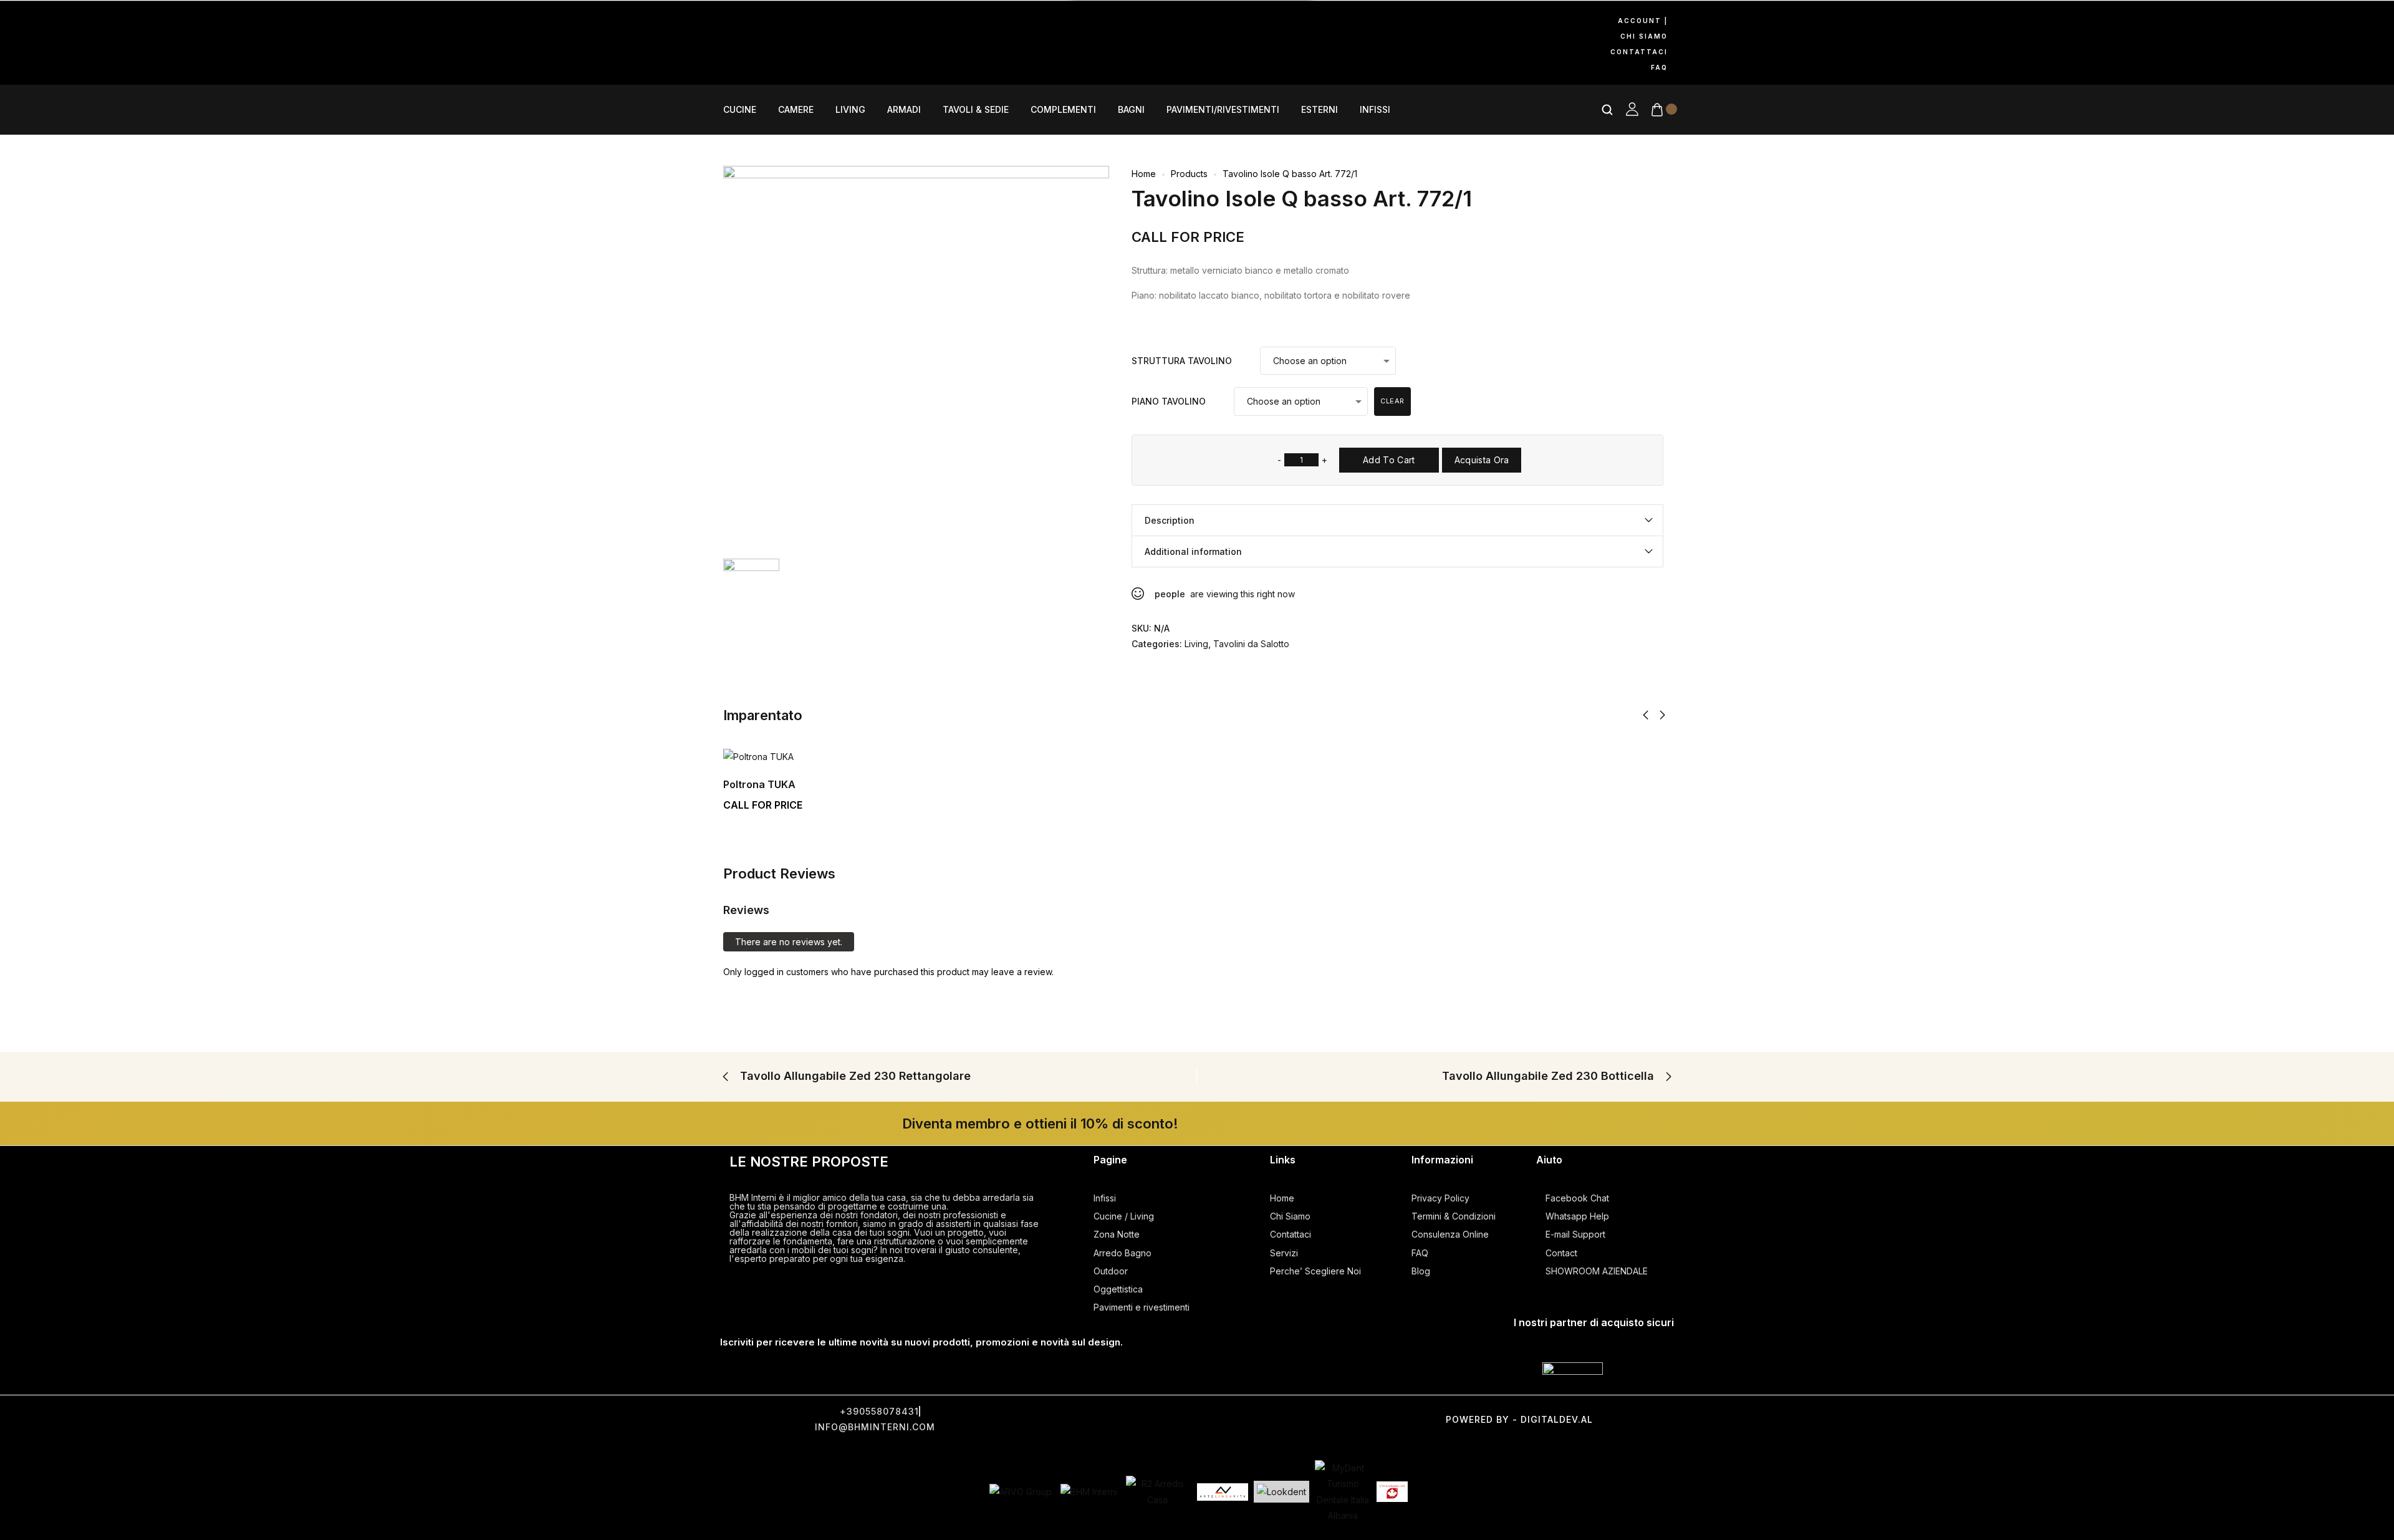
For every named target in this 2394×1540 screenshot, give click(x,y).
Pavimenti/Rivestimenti (1223, 110)
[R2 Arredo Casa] (1157, 1491)
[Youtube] (840, 23)
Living (850, 110)
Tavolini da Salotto (1251, 644)
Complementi (1063, 110)
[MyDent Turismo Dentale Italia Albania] (1343, 1492)
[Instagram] (788, 23)
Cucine (740, 110)
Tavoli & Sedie (976, 110)
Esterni (1320, 110)
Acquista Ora (1482, 460)
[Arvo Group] (1021, 1492)
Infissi (1375, 110)
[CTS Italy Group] (1392, 1492)
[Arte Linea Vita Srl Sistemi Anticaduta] (1223, 1492)
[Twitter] (1143, 1417)
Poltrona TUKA (759, 784)
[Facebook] (736, 23)
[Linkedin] (736, 59)
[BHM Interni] (1089, 1492)
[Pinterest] (893, 23)
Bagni (1131, 110)
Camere (796, 110)
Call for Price (1188, 237)
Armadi (904, 110)
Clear (1392, 401)
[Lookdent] (1281, 1492)
